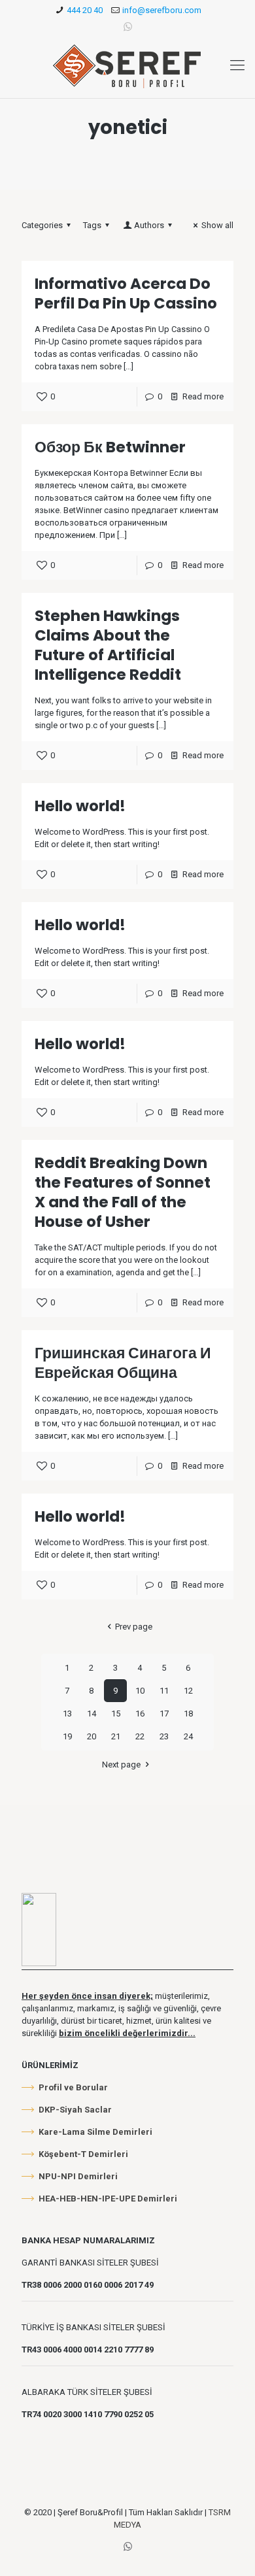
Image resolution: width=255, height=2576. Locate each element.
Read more (203, 396)
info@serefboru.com (162, 10)
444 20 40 (85, 10)
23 (164, 1736)
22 (140, 1736)
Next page (121, 1765)
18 (188, 1714)
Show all (217, 225)
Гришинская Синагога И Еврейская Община (123, 1363)
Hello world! (80, 806)
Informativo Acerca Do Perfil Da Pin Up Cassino (126, 293)
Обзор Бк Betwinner (110, 447)
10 (140, 1691)
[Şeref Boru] (127, 65)
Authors (149, 225)
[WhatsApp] (128, 27)
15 (116, 1714)
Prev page (133, 1627)
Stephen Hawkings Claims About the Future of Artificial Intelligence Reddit (108, 645)
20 (92, 1736)
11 (164, 1691)
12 (188, 1691)
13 (67, 1714)
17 (164, 1714)
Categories (42, 225)
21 (116, 1736)
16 (140, 1714)
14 (92, 1714)
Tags (92, 225)
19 (67, 1736)
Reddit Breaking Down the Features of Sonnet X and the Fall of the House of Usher (123, 1192)
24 (188, 1736)
